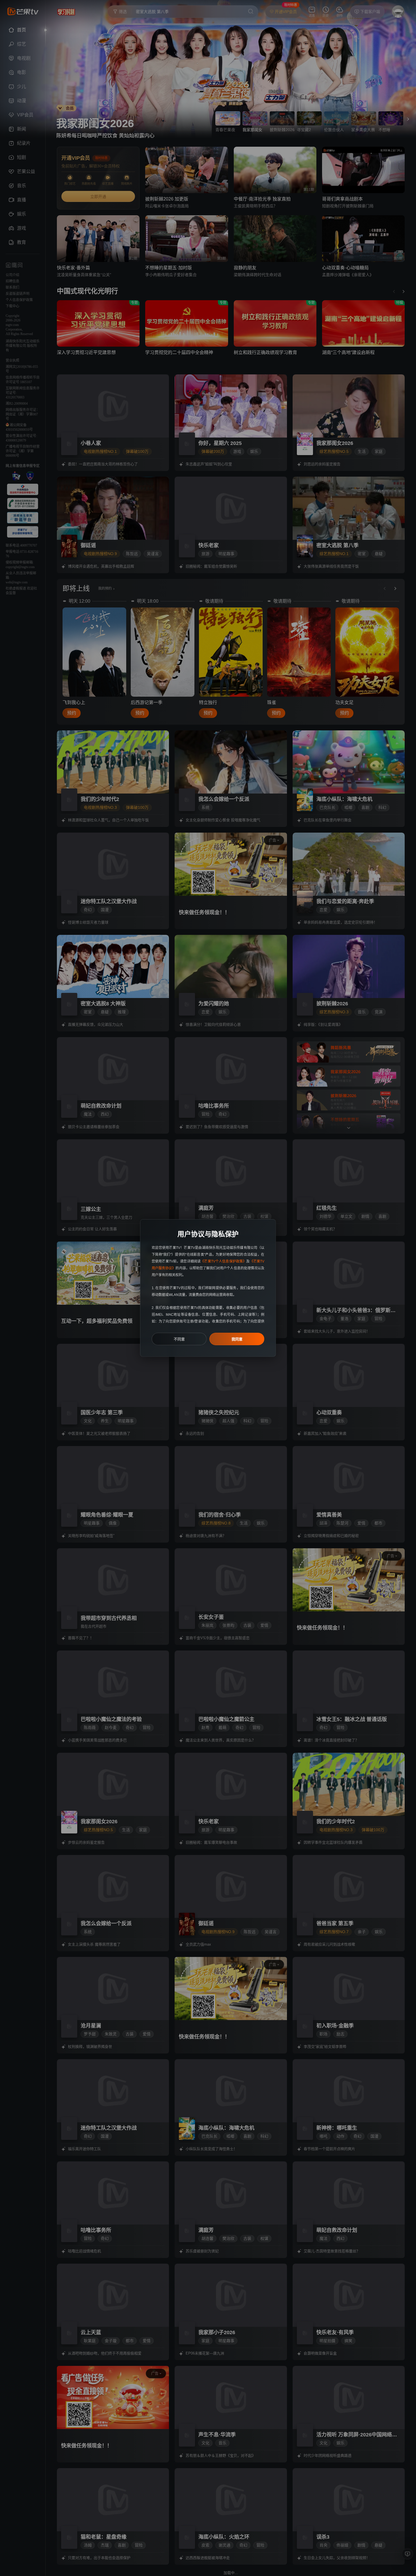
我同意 (237, 1339)
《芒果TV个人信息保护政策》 (223, 1261)
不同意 (179, 1339)
